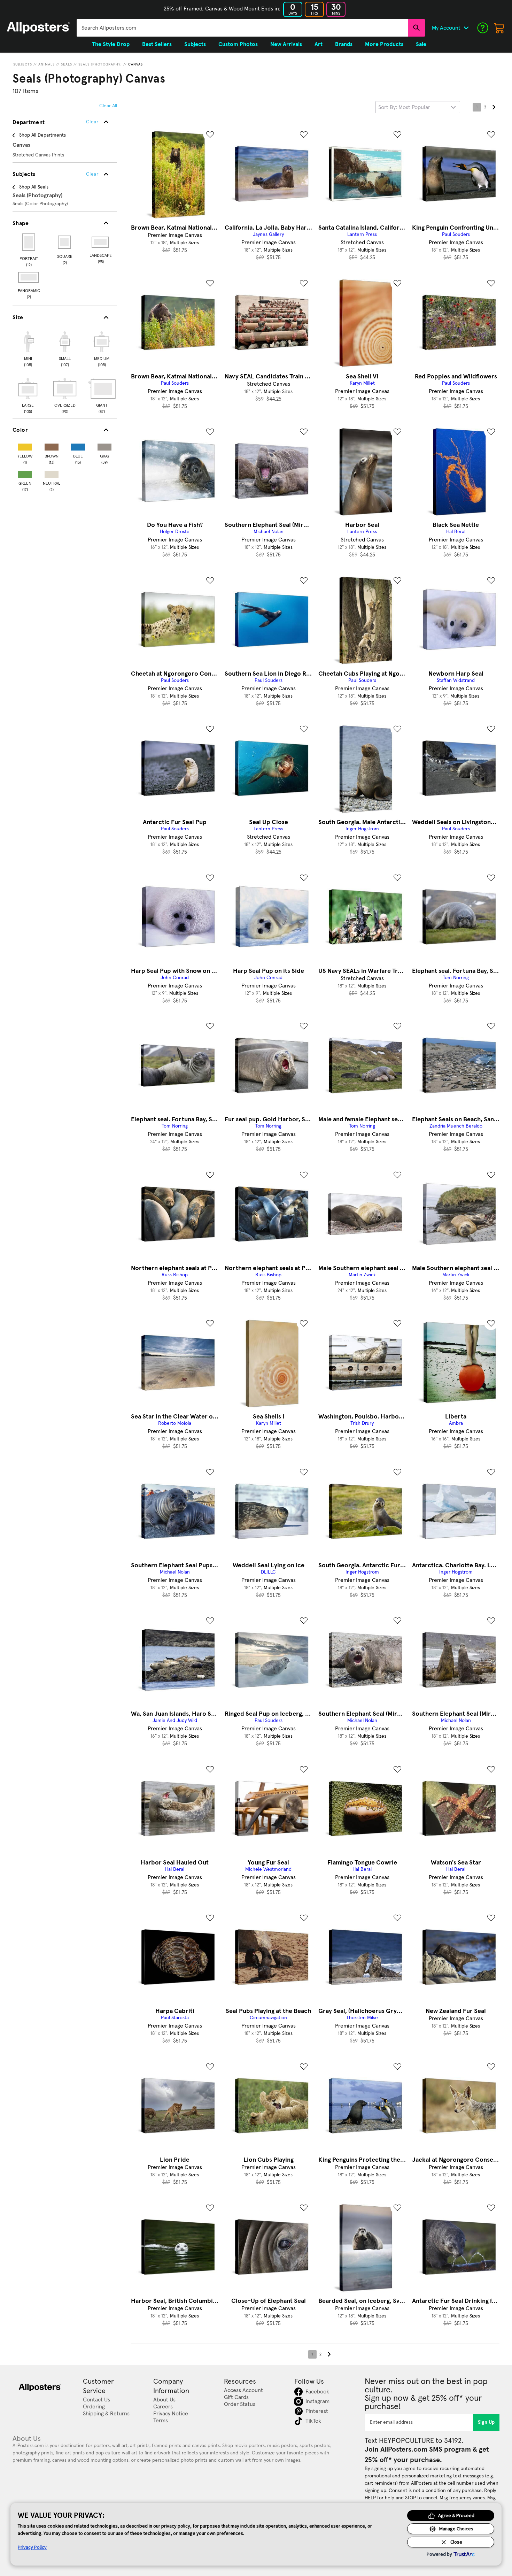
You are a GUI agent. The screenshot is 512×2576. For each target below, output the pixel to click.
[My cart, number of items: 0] (499, 28)
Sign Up (486, 2422)
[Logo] (38, 28)
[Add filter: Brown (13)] (52, 445)
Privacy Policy (32, 2547)
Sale (421, 44)
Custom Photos (238, 44)
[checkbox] (28, 348)
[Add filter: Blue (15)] (78, 445)
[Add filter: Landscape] (101, 242)
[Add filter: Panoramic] (29, 277)
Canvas (135, 64)
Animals (46, 64)
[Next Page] (494, 107)
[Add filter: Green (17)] (25, 473)
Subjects (23, 64)
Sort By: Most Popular (404, 107)
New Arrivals (286, 44)
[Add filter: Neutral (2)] (52, 473)
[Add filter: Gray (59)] (104, 445)
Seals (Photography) (100, 64)
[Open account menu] (466, 28)
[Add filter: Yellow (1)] (25, 445)
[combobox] (242, 28)
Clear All (108, 106)
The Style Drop (111, 44)
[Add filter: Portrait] (29, 242)
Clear (92, 174)
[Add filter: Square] (65, 242)
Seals (67, 64)
